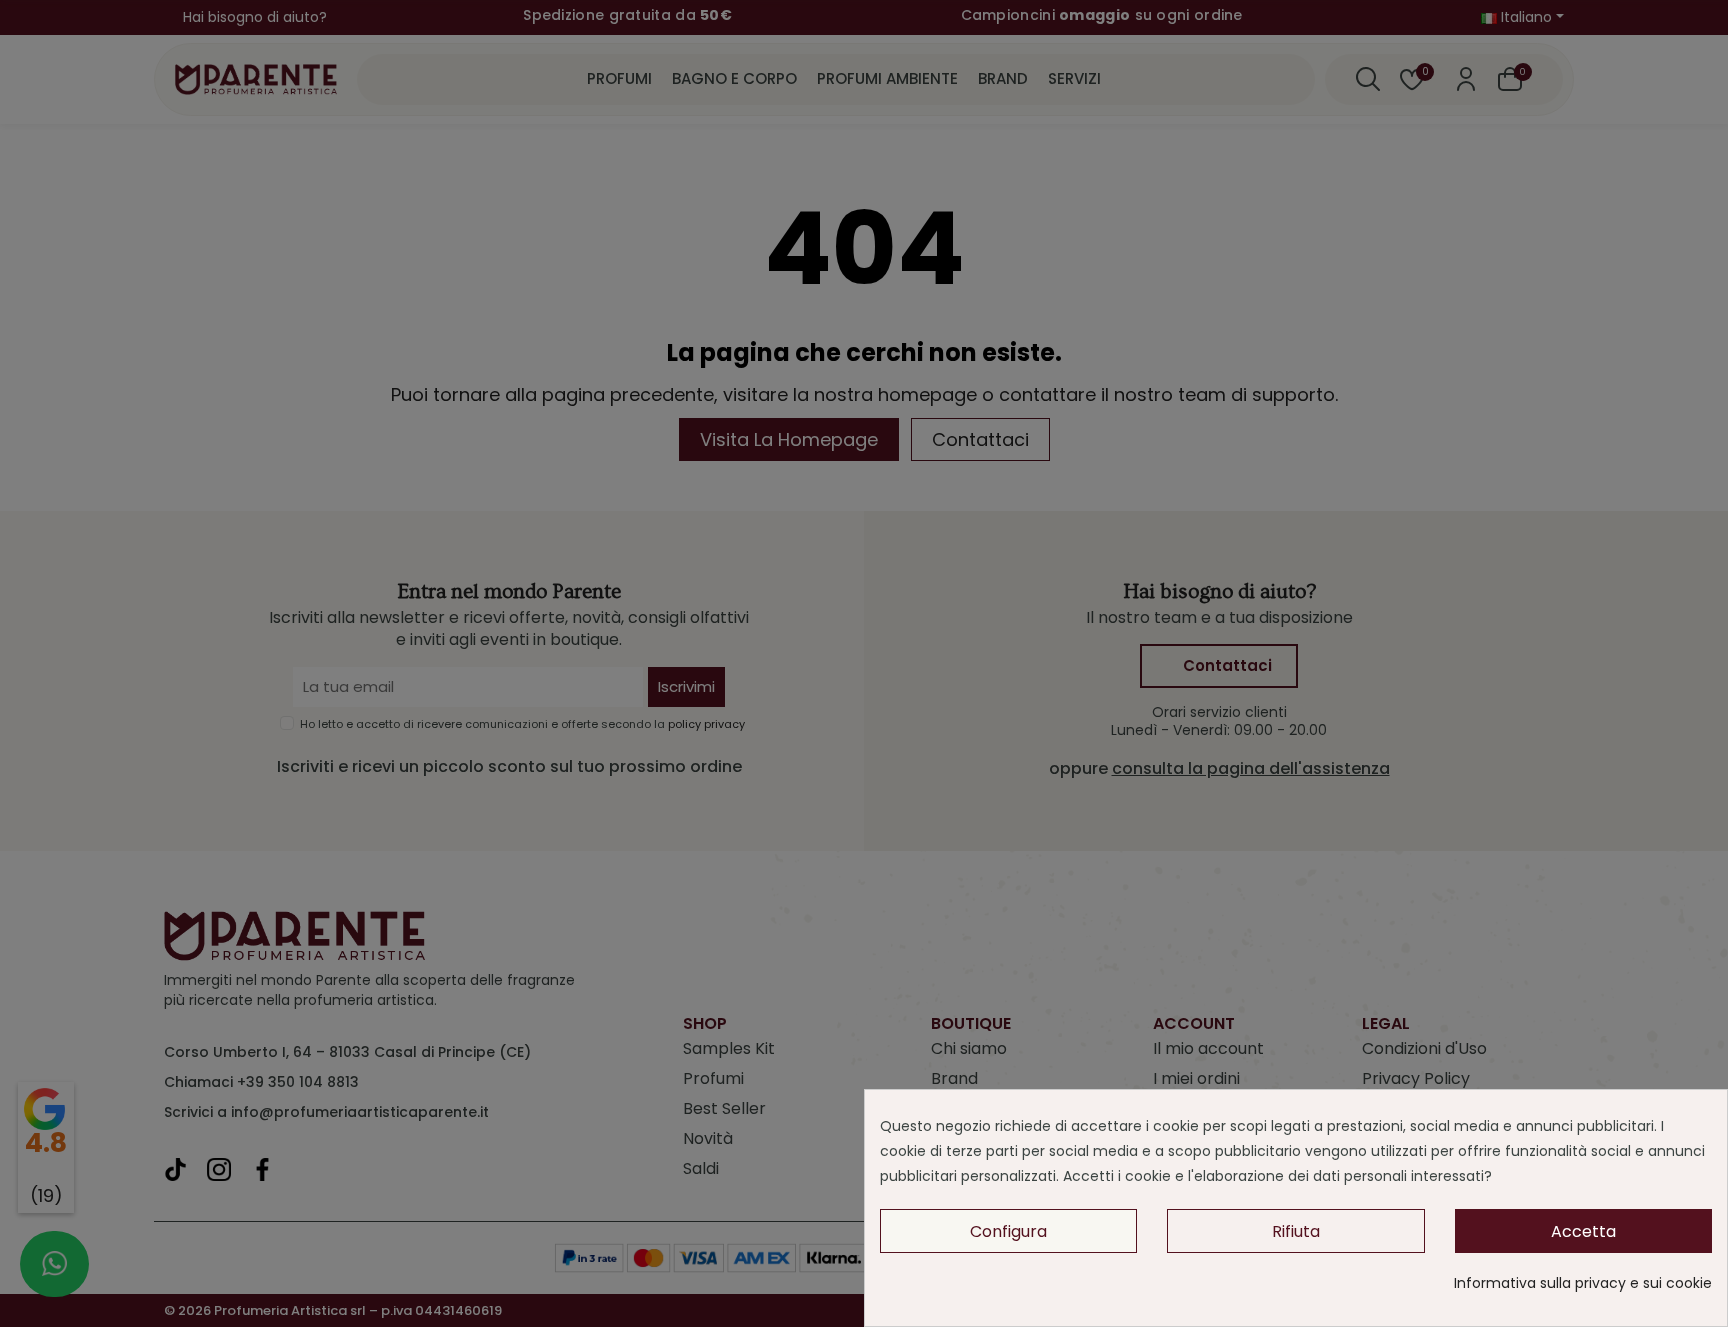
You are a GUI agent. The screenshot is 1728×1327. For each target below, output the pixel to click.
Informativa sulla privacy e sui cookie (1583, 1283)
